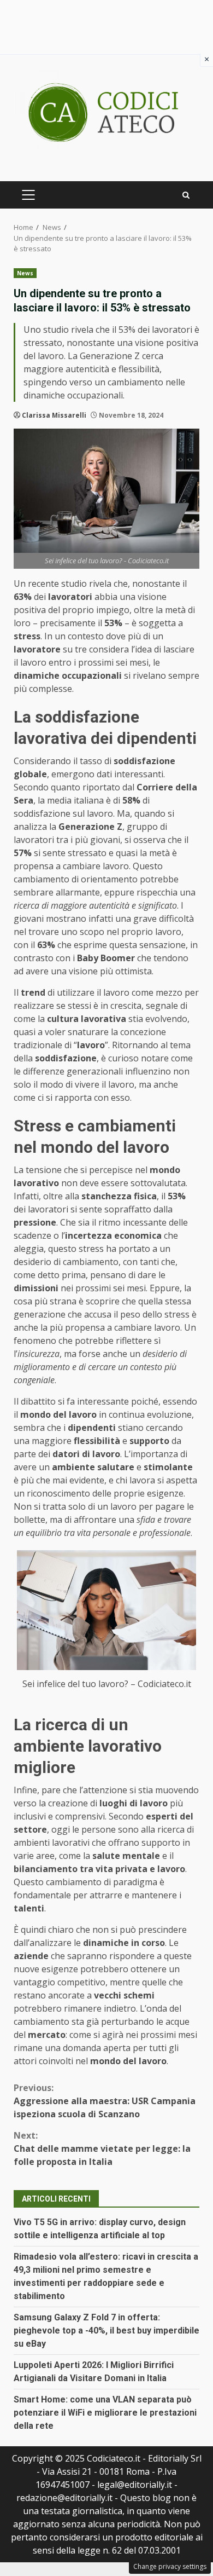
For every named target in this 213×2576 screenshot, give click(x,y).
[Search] (186, 195)
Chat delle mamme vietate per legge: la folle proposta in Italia (102, 2148)
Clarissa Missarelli (54, 415)
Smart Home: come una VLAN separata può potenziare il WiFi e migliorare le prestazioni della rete (105, 2413)
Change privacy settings (170, 2566)
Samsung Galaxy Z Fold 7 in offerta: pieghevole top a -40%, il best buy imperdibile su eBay (106, 2330)
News (25, 273)
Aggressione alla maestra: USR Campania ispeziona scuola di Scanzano (105, 2101)
